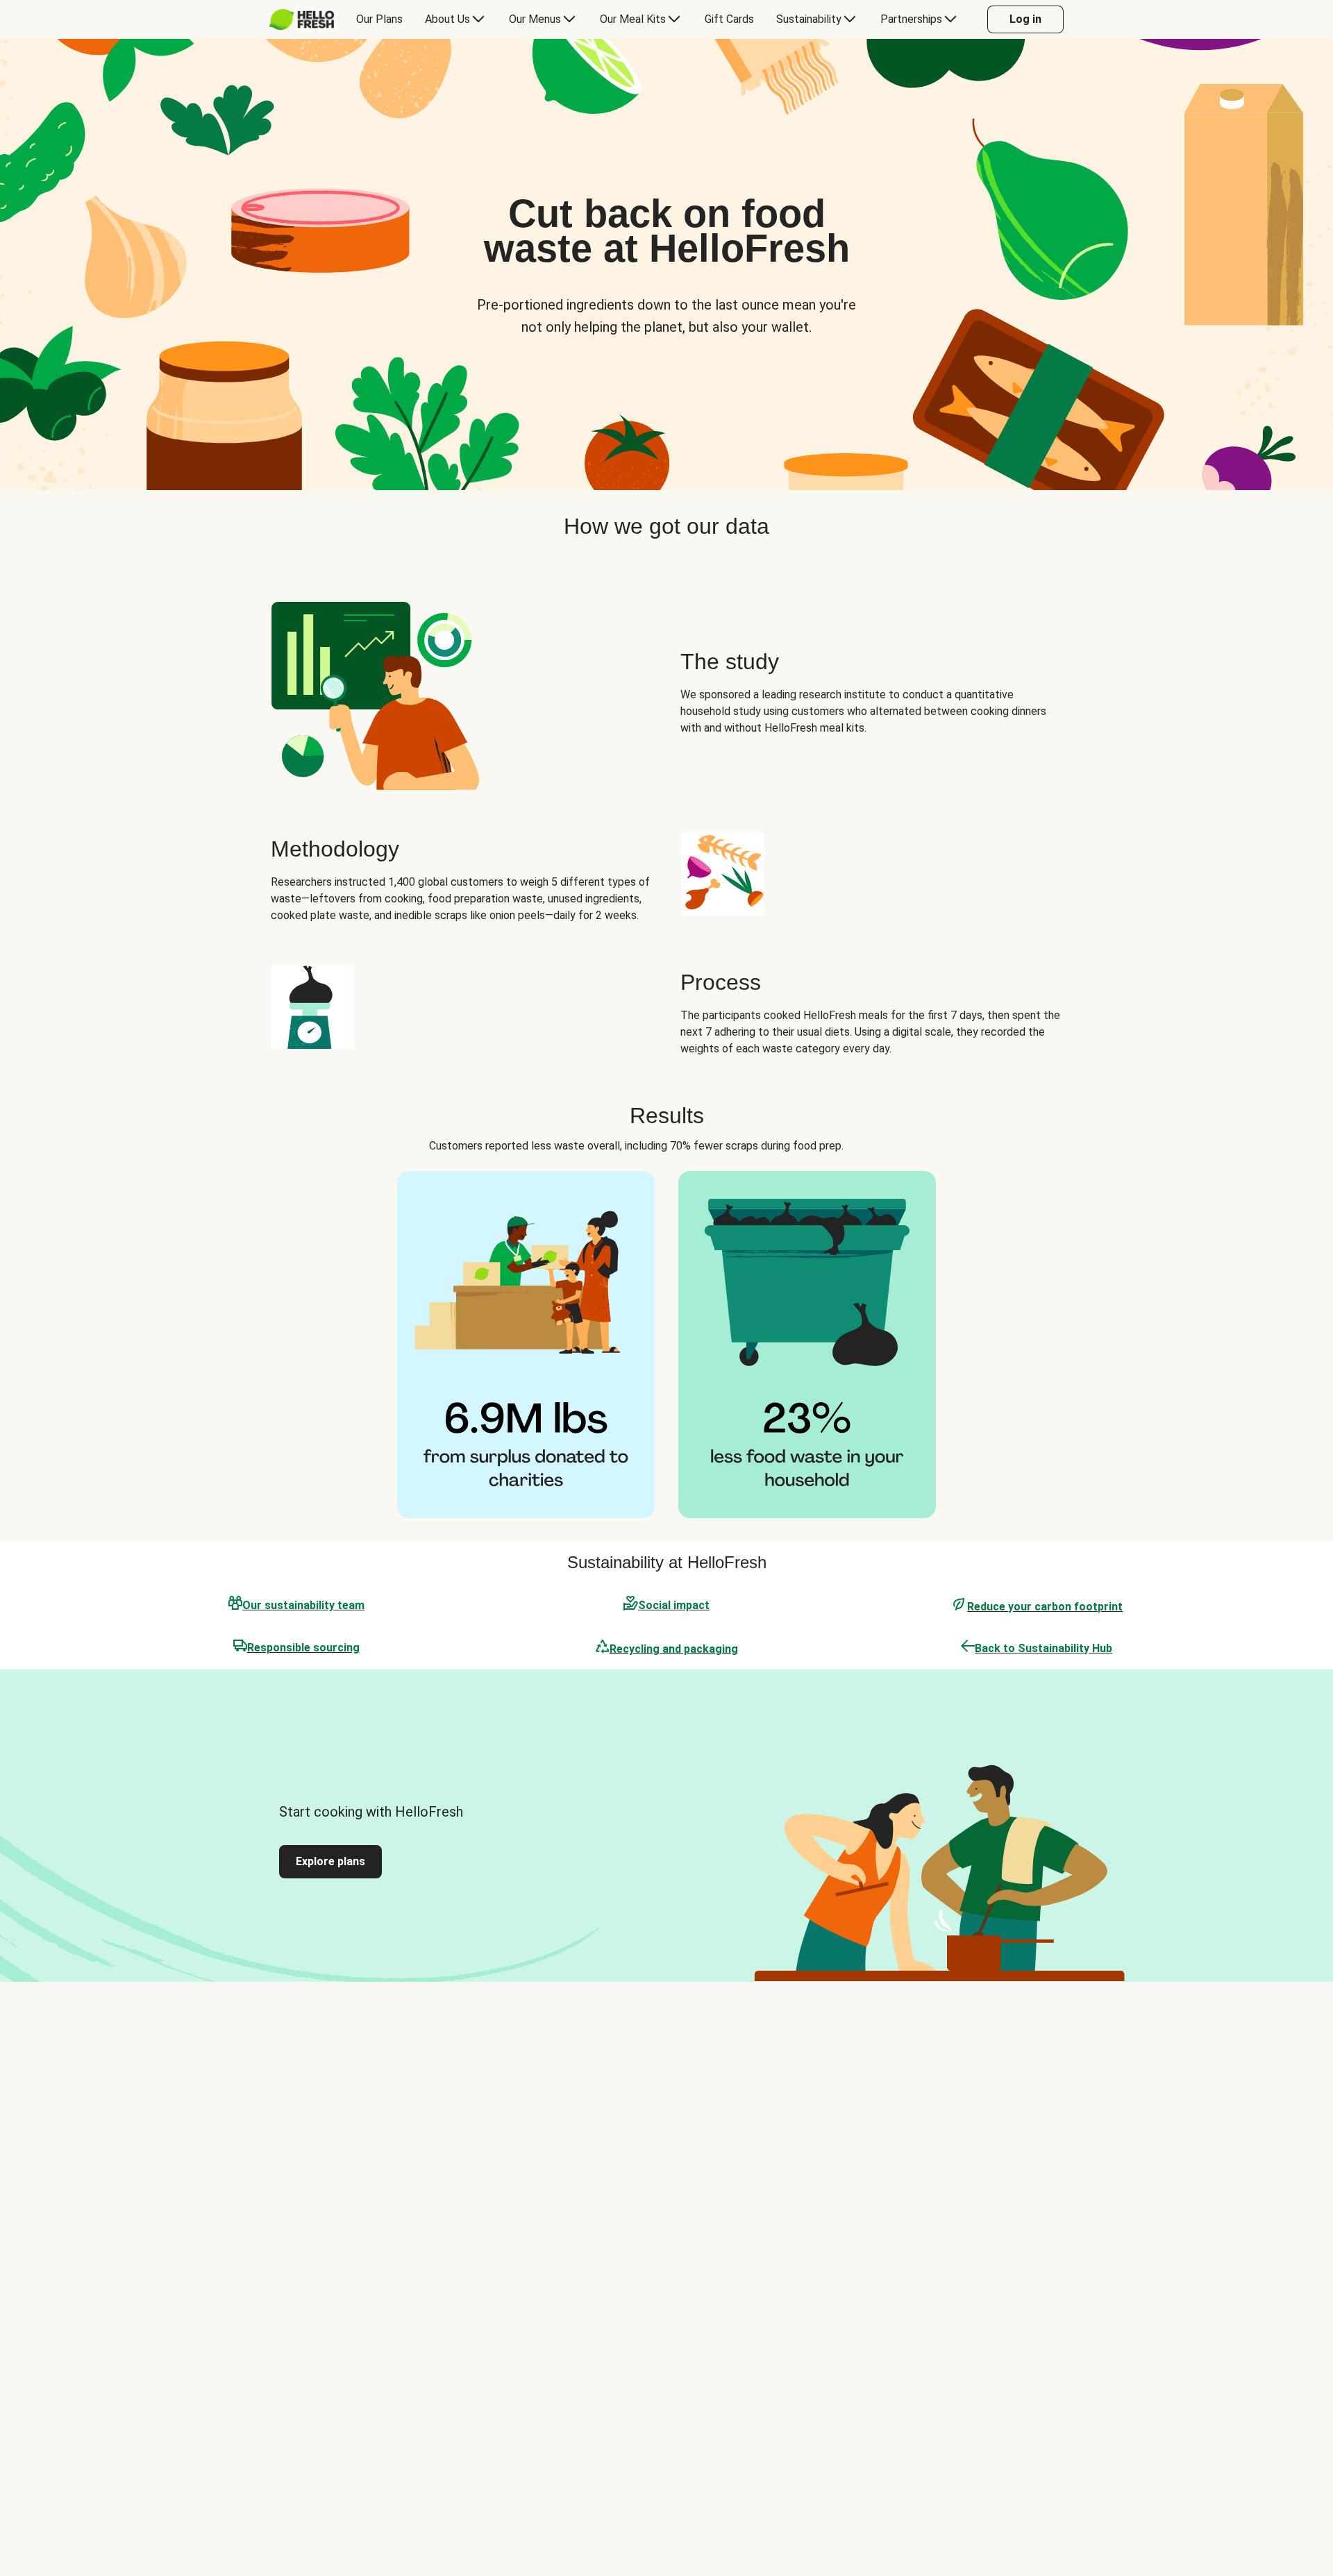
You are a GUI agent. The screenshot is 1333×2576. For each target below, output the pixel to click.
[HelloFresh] (302, 19)
